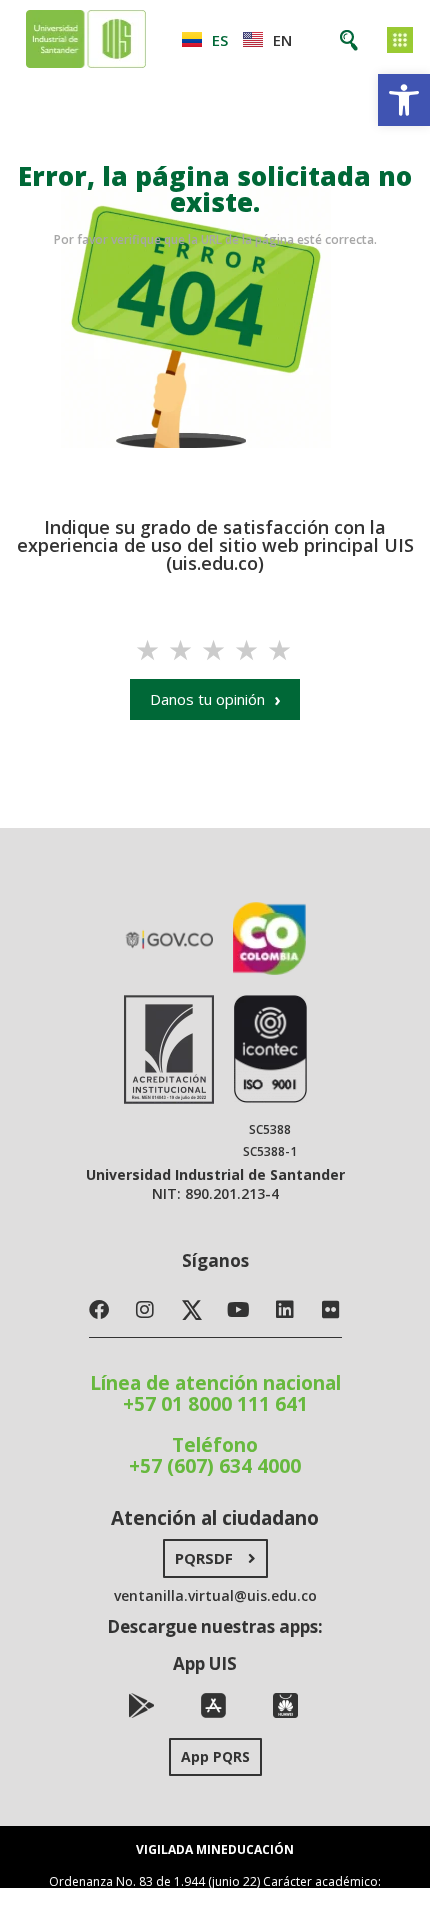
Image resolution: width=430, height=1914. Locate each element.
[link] (404, 100)
